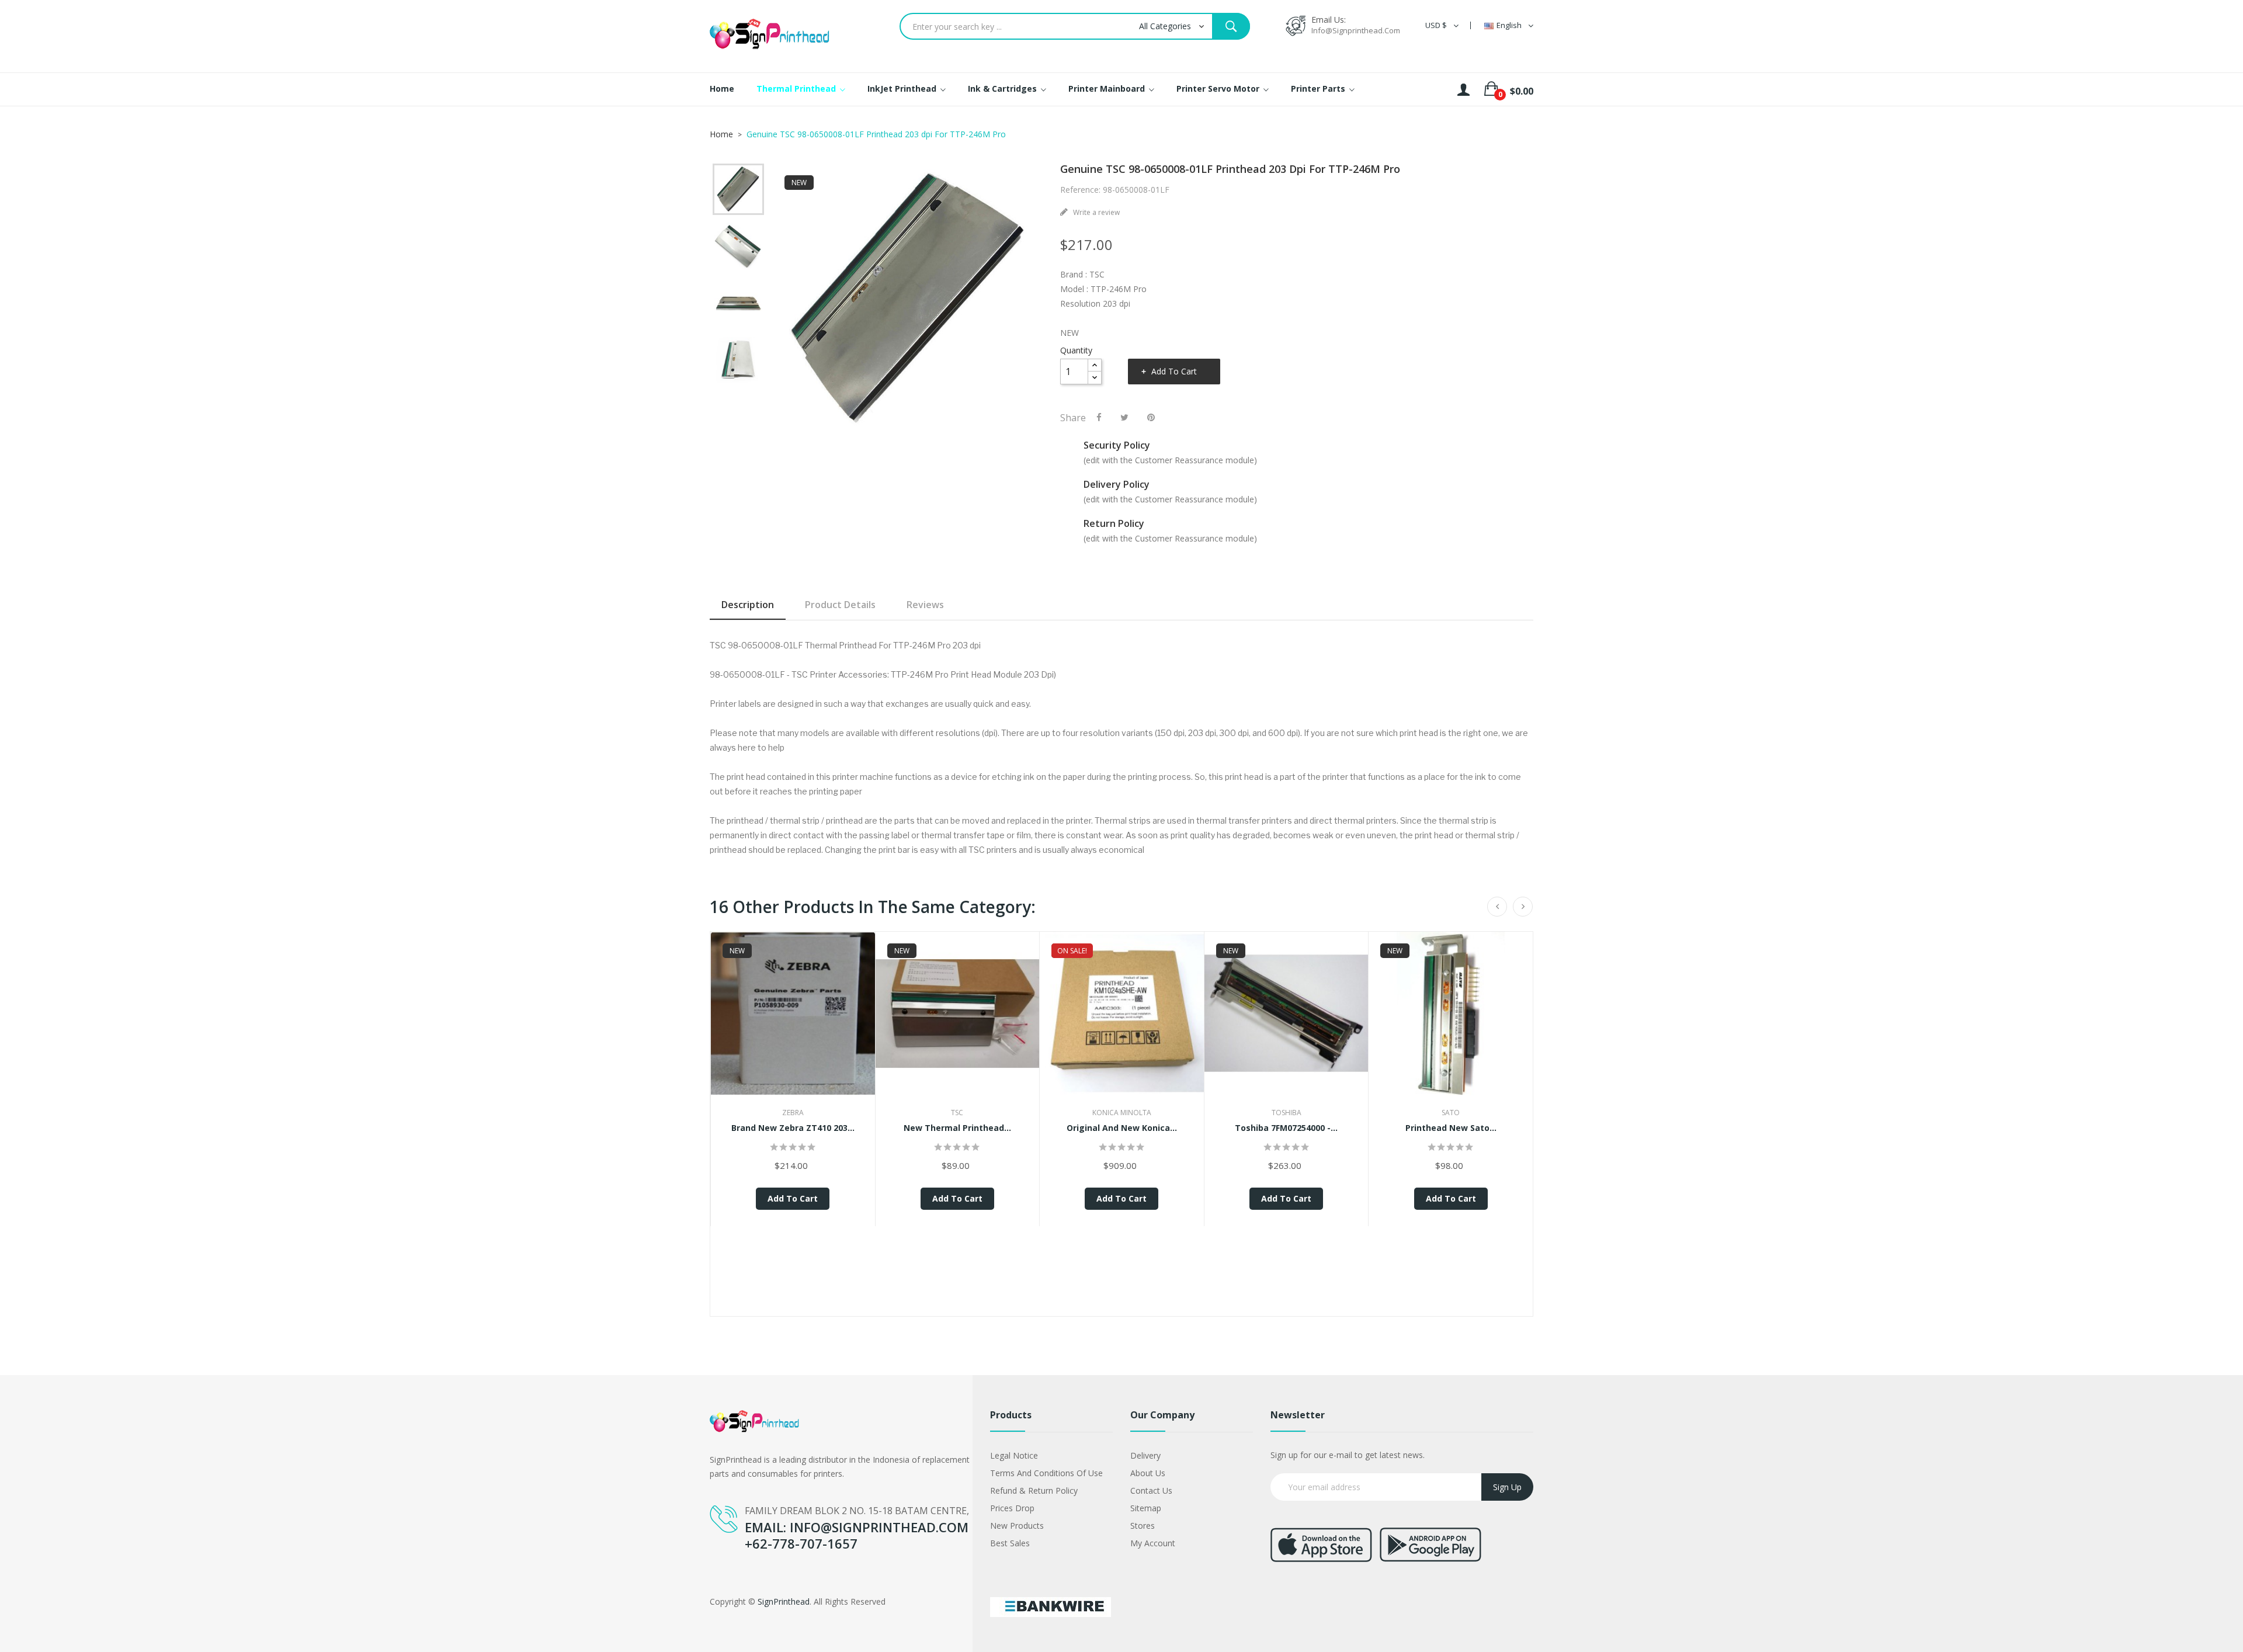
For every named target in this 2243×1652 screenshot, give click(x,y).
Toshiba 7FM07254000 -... (1286, 1128)
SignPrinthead (784, 1601)
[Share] (1099, 417)
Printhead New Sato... (1451, 1128)
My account (1153, 1543)
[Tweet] (1124, 417)
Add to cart (1174, 371)
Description (748, 605)
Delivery (1145, 1455)
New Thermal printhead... (957, 1128)
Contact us (1151, 1490)
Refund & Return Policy (1034, 1490)
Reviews (925, 605)
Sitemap (1146, 1508)
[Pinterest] (1151, 417)
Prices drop (1012, 1508)
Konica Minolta (1122, 1113)
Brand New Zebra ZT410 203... (793, 1128)
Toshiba (1287, 1113)
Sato (1451, 1113)
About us (1148, 1473)
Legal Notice (1014, 1455)
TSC (957, 1113)
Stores (1143, 1526)
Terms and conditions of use (1046, 1473)
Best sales (1010, 1543)
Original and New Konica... (1122, 1128)
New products (1017, 1526)
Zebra (793, 1113)
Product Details (840, 605)
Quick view (793, 1025)
